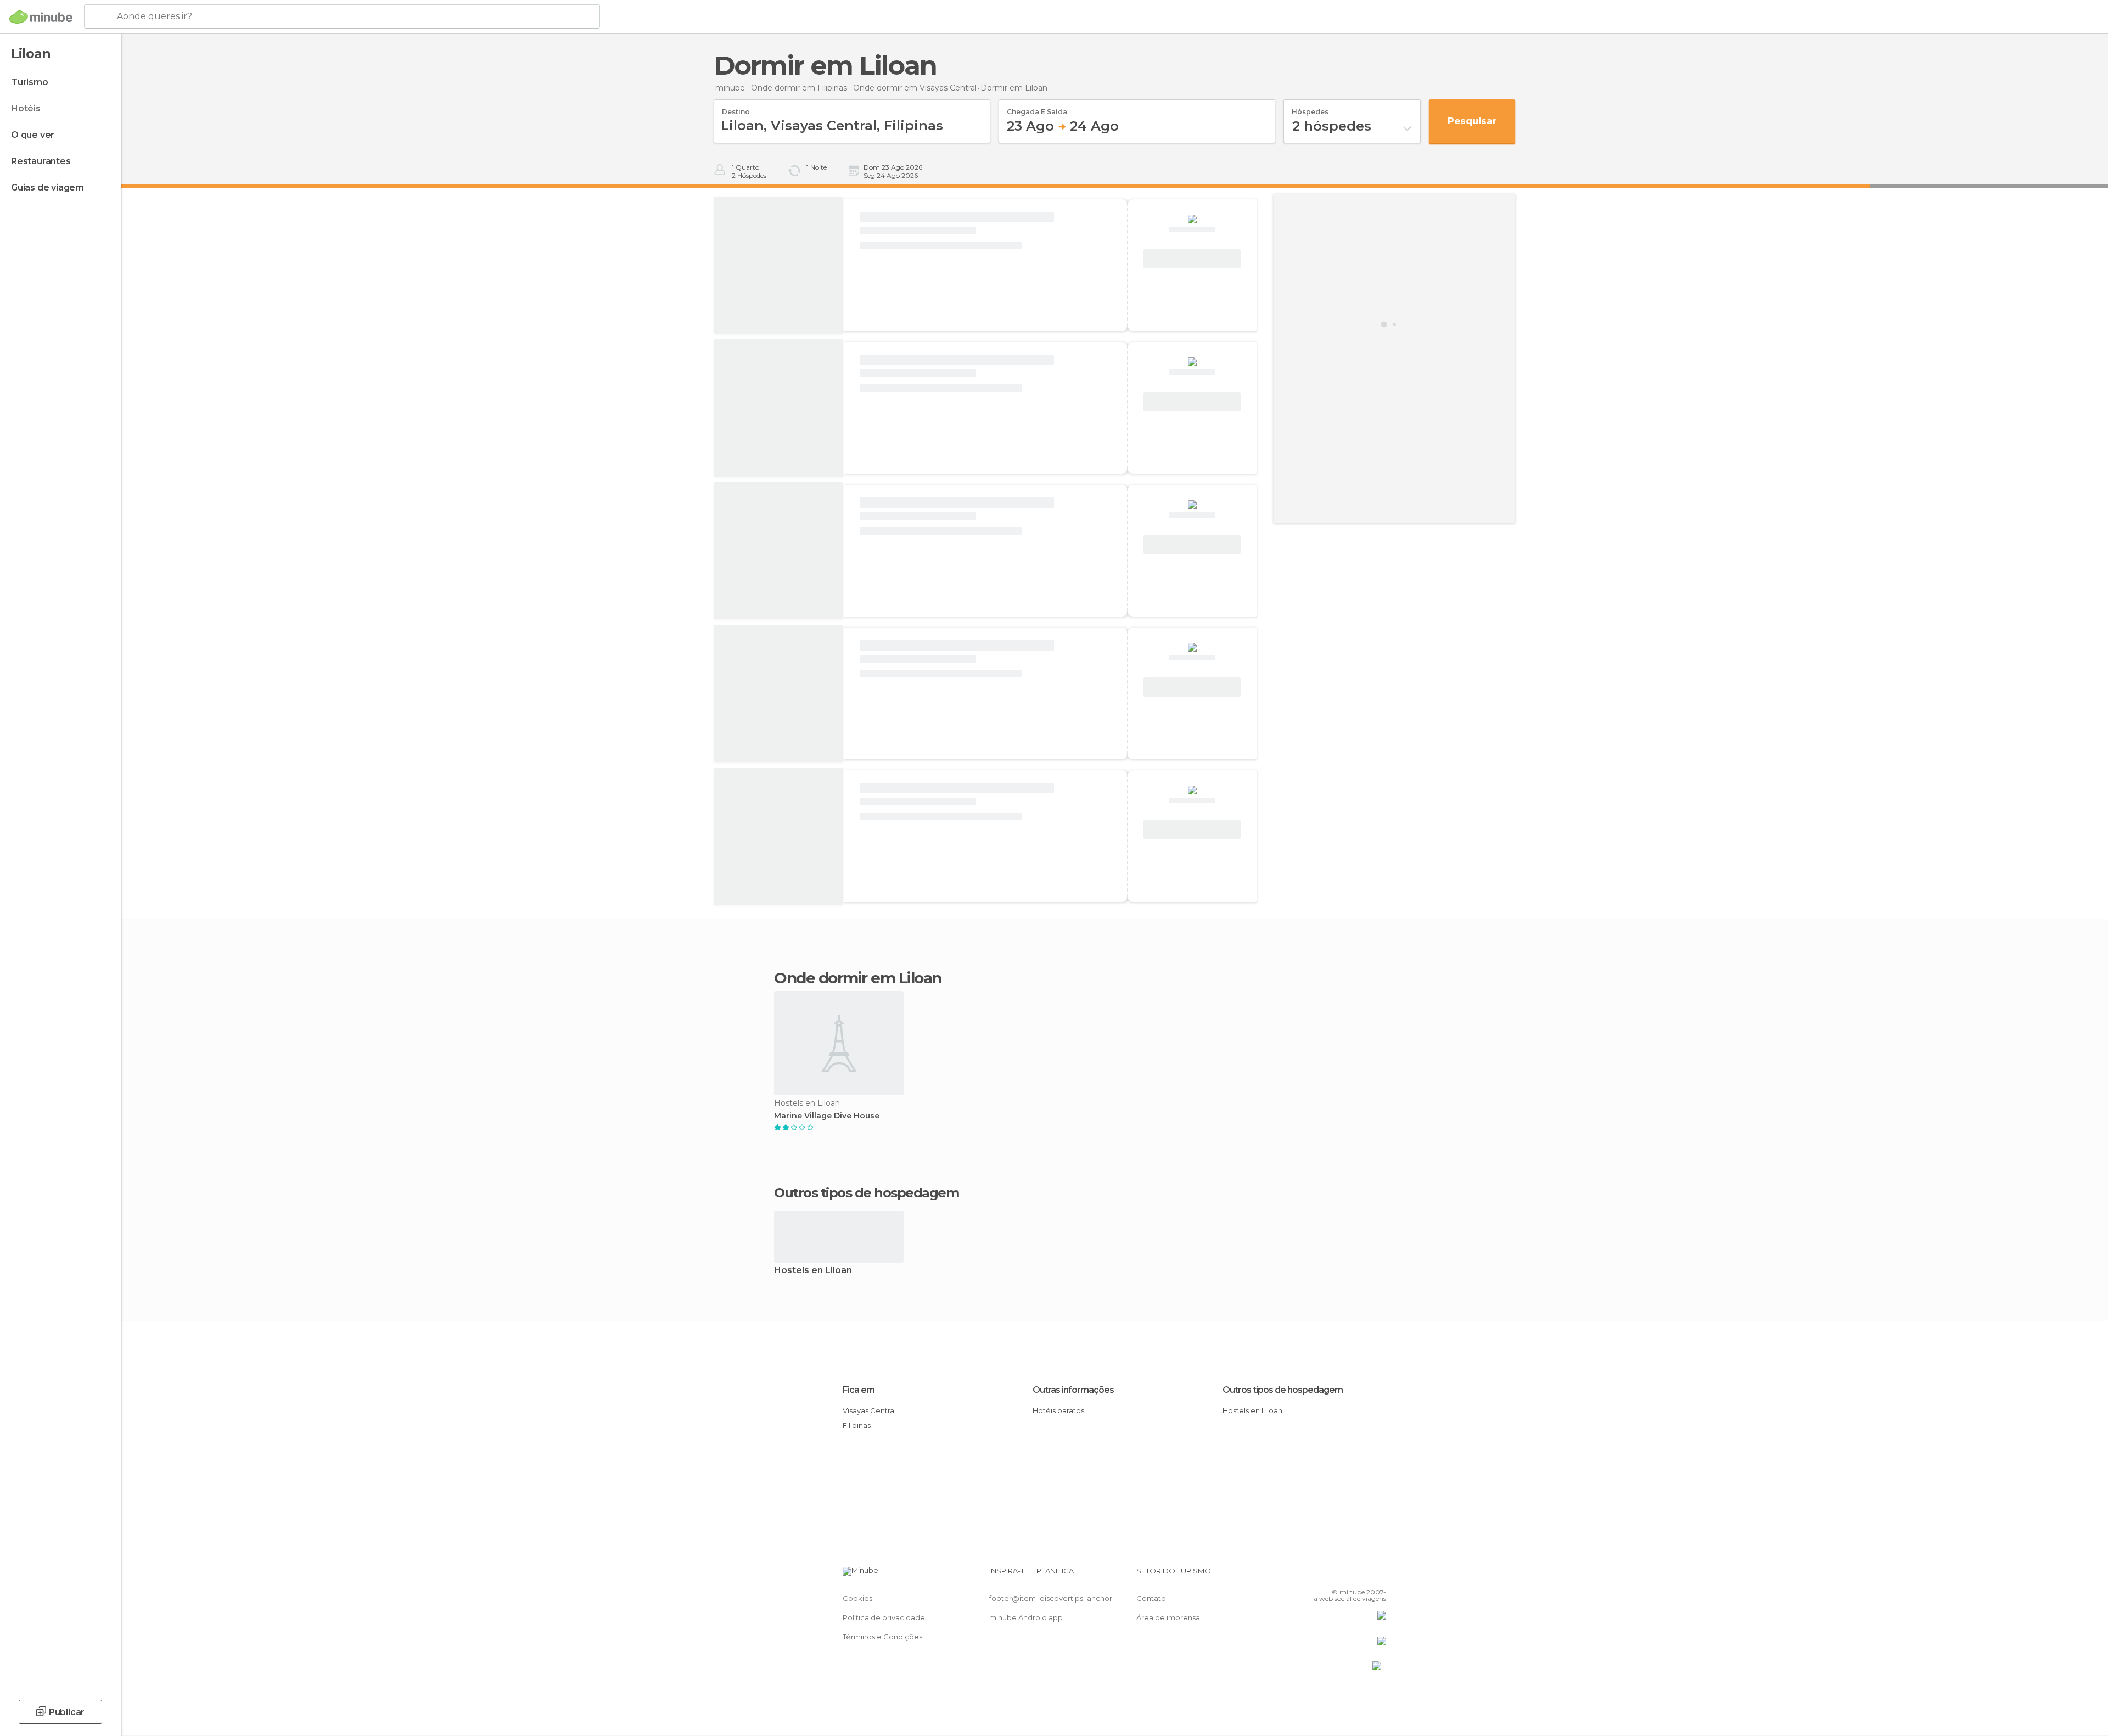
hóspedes (1310, 108)
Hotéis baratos (1058, 1410)
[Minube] (41, 17)
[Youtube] (1378, 1575)
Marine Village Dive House (827, 1116)
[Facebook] (1324, 1575)
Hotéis (26, 108)
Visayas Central (869, 1410)
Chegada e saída (1037, 108)
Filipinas (857, 1425)
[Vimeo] (1360, 1575)
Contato (1151, 1598)
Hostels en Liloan (813, 1271)
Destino (736, 108)
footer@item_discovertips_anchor (1051, 1598)
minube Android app (1026, 1617)
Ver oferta (1192, 259)
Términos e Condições (882, 1637)
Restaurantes (41, 161)
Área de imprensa (1168, 1617)
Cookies (857, 1598)
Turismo (30, 82)
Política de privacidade (884, 1617)
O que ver (33, 135)
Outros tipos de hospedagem (1283, 1390)
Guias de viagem (47, 187)
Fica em (859, 1390)
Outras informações (1073, 1390)
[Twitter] (1342, 1575)
